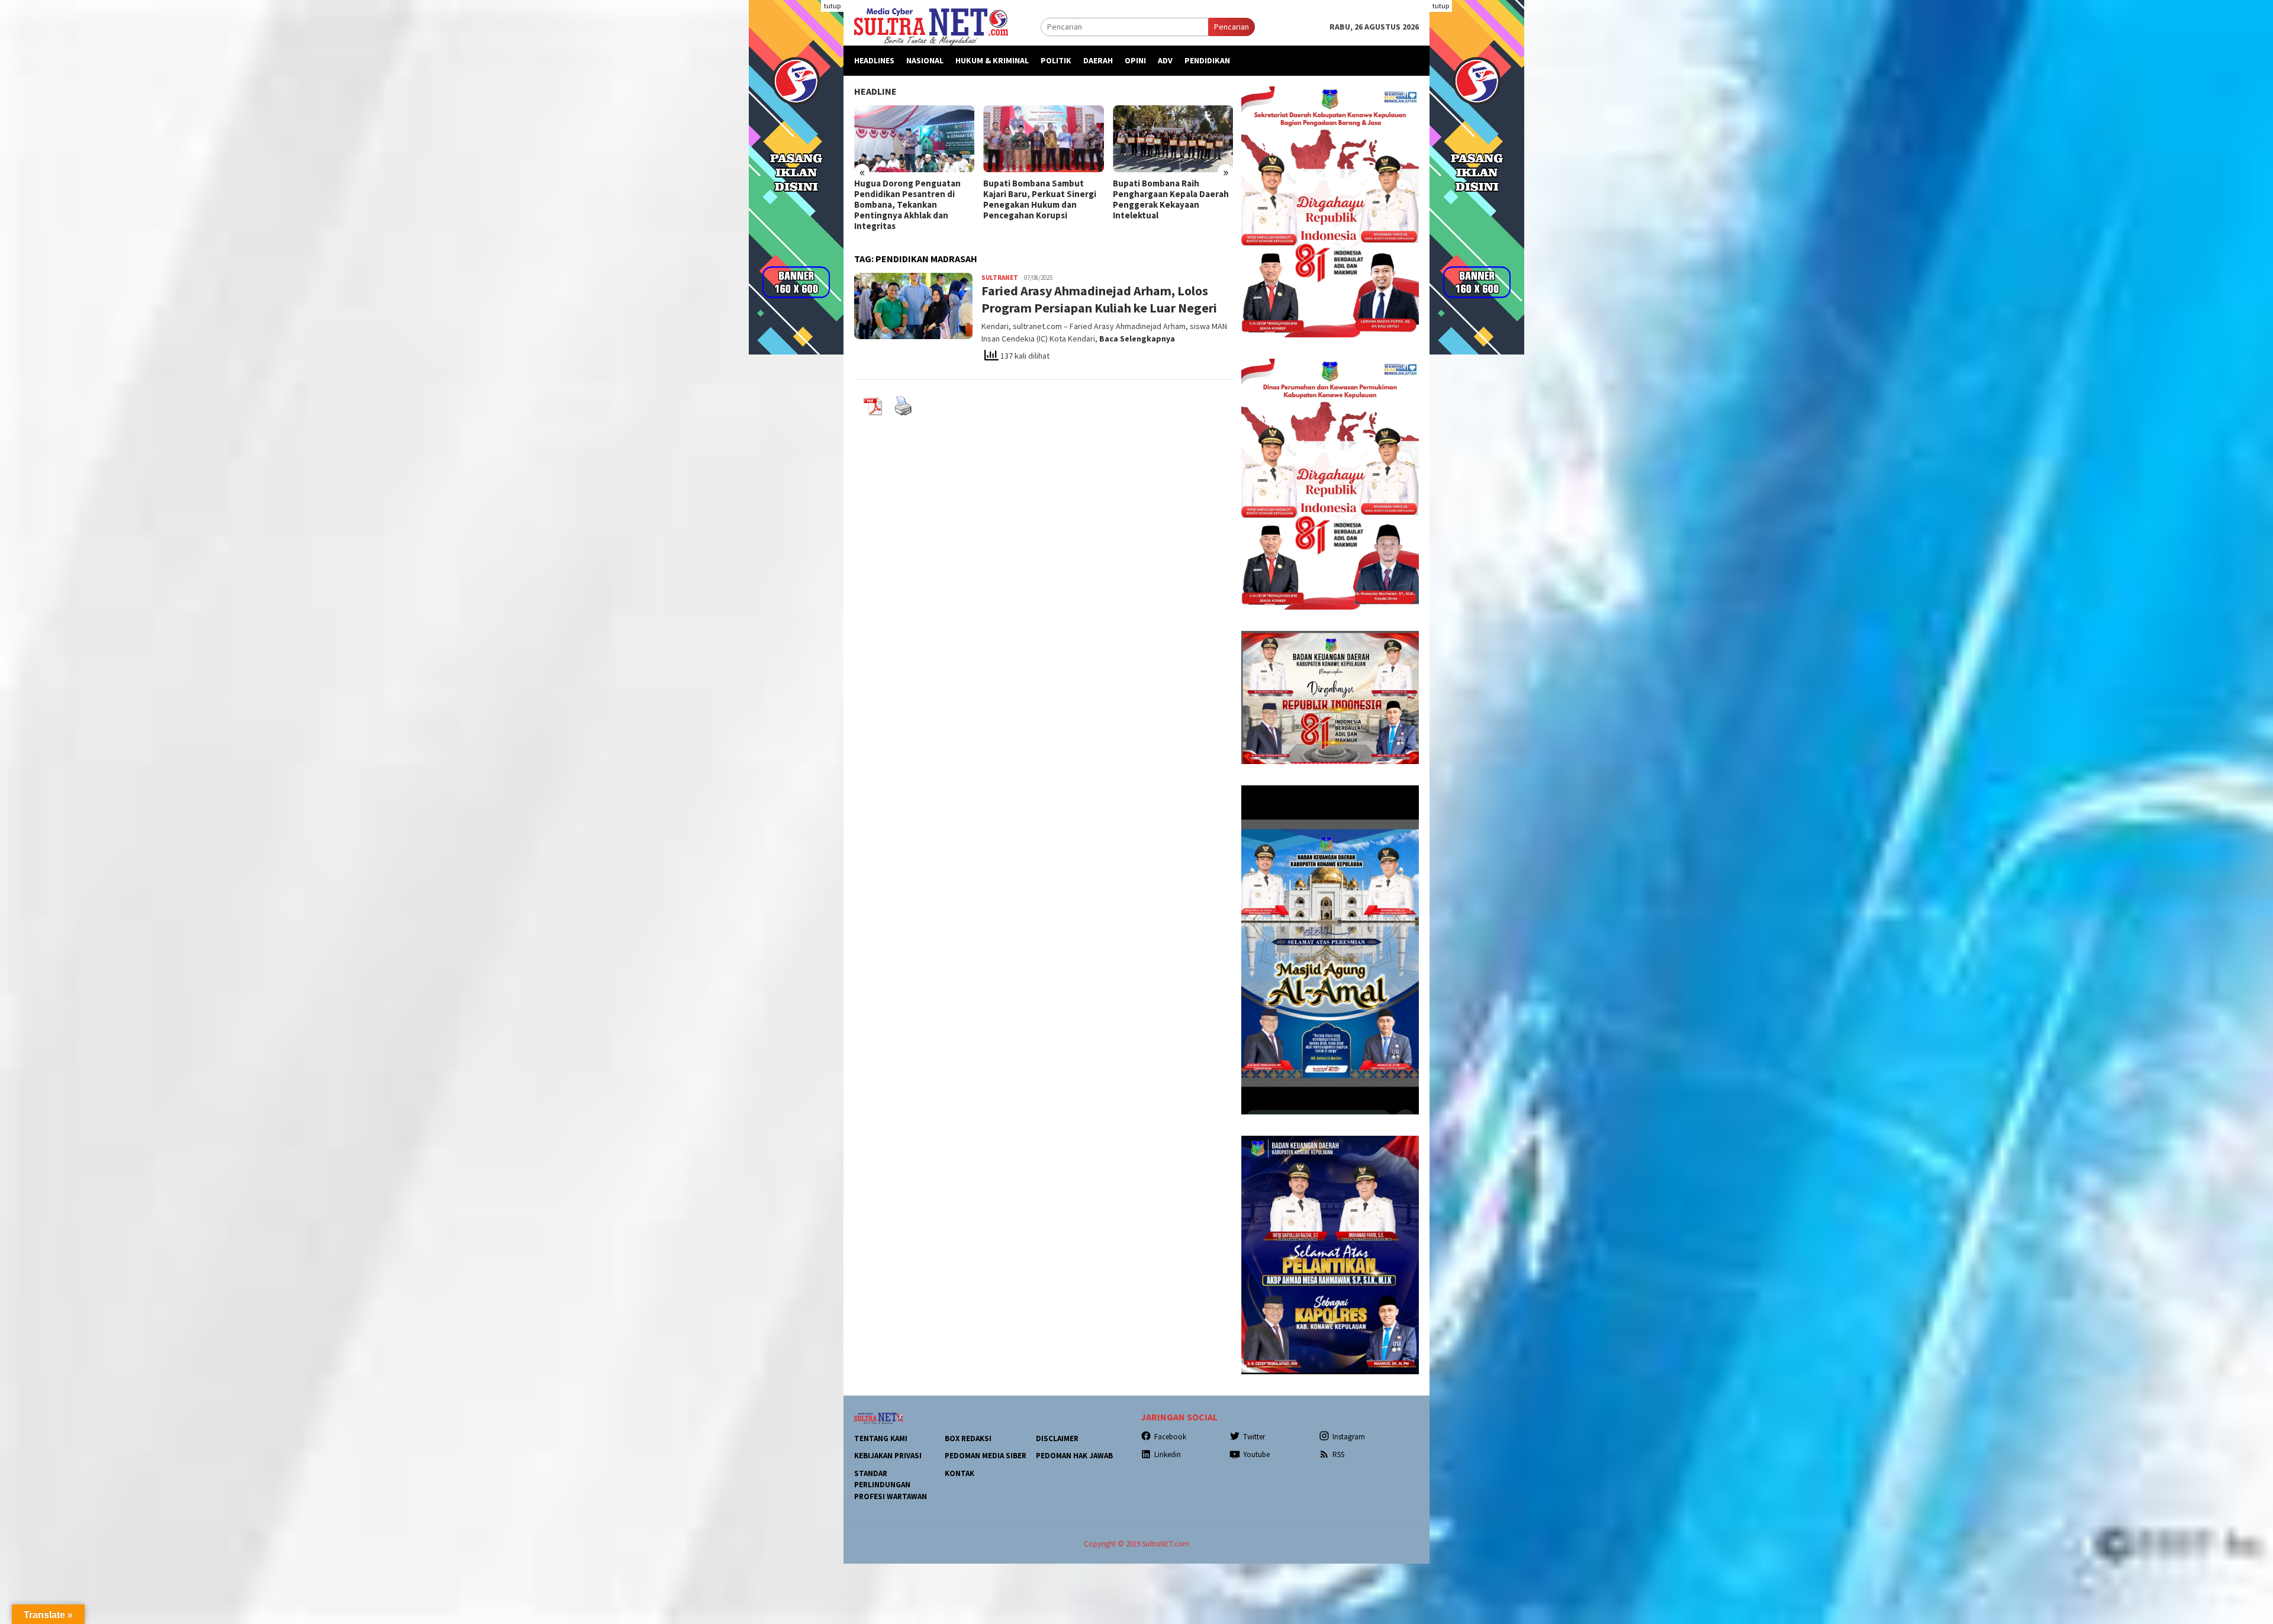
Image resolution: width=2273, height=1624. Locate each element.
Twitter (1254, 1437)
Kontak (960, 1473)
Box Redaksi (968, 1438)
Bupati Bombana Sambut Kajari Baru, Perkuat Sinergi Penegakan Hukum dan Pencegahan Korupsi (911, 199)
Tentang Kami (881, 1438)
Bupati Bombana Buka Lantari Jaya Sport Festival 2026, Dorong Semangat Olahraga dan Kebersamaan (1173, 199)
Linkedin (1168, 1454)
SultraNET (1000, 278)
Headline (875, 91)
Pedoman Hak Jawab (1074, 1456)
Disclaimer (1057, 1438)
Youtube (1256, 1454)
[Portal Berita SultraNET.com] (931, 26)
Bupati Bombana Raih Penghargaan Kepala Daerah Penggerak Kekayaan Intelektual (1041, 199)
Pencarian (1232, 27)
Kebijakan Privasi (888, 1456)
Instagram (1349, 1437)
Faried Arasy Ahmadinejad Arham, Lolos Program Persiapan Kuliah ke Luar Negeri (1099, 299)
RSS (1338, 1454)
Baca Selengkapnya (1137, 339)
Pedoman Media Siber (986, 1456)
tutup (832, 6)
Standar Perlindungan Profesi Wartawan (891, 1485)
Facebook (1170, 1437)
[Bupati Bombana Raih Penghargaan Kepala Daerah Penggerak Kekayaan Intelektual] (1043, 139)
